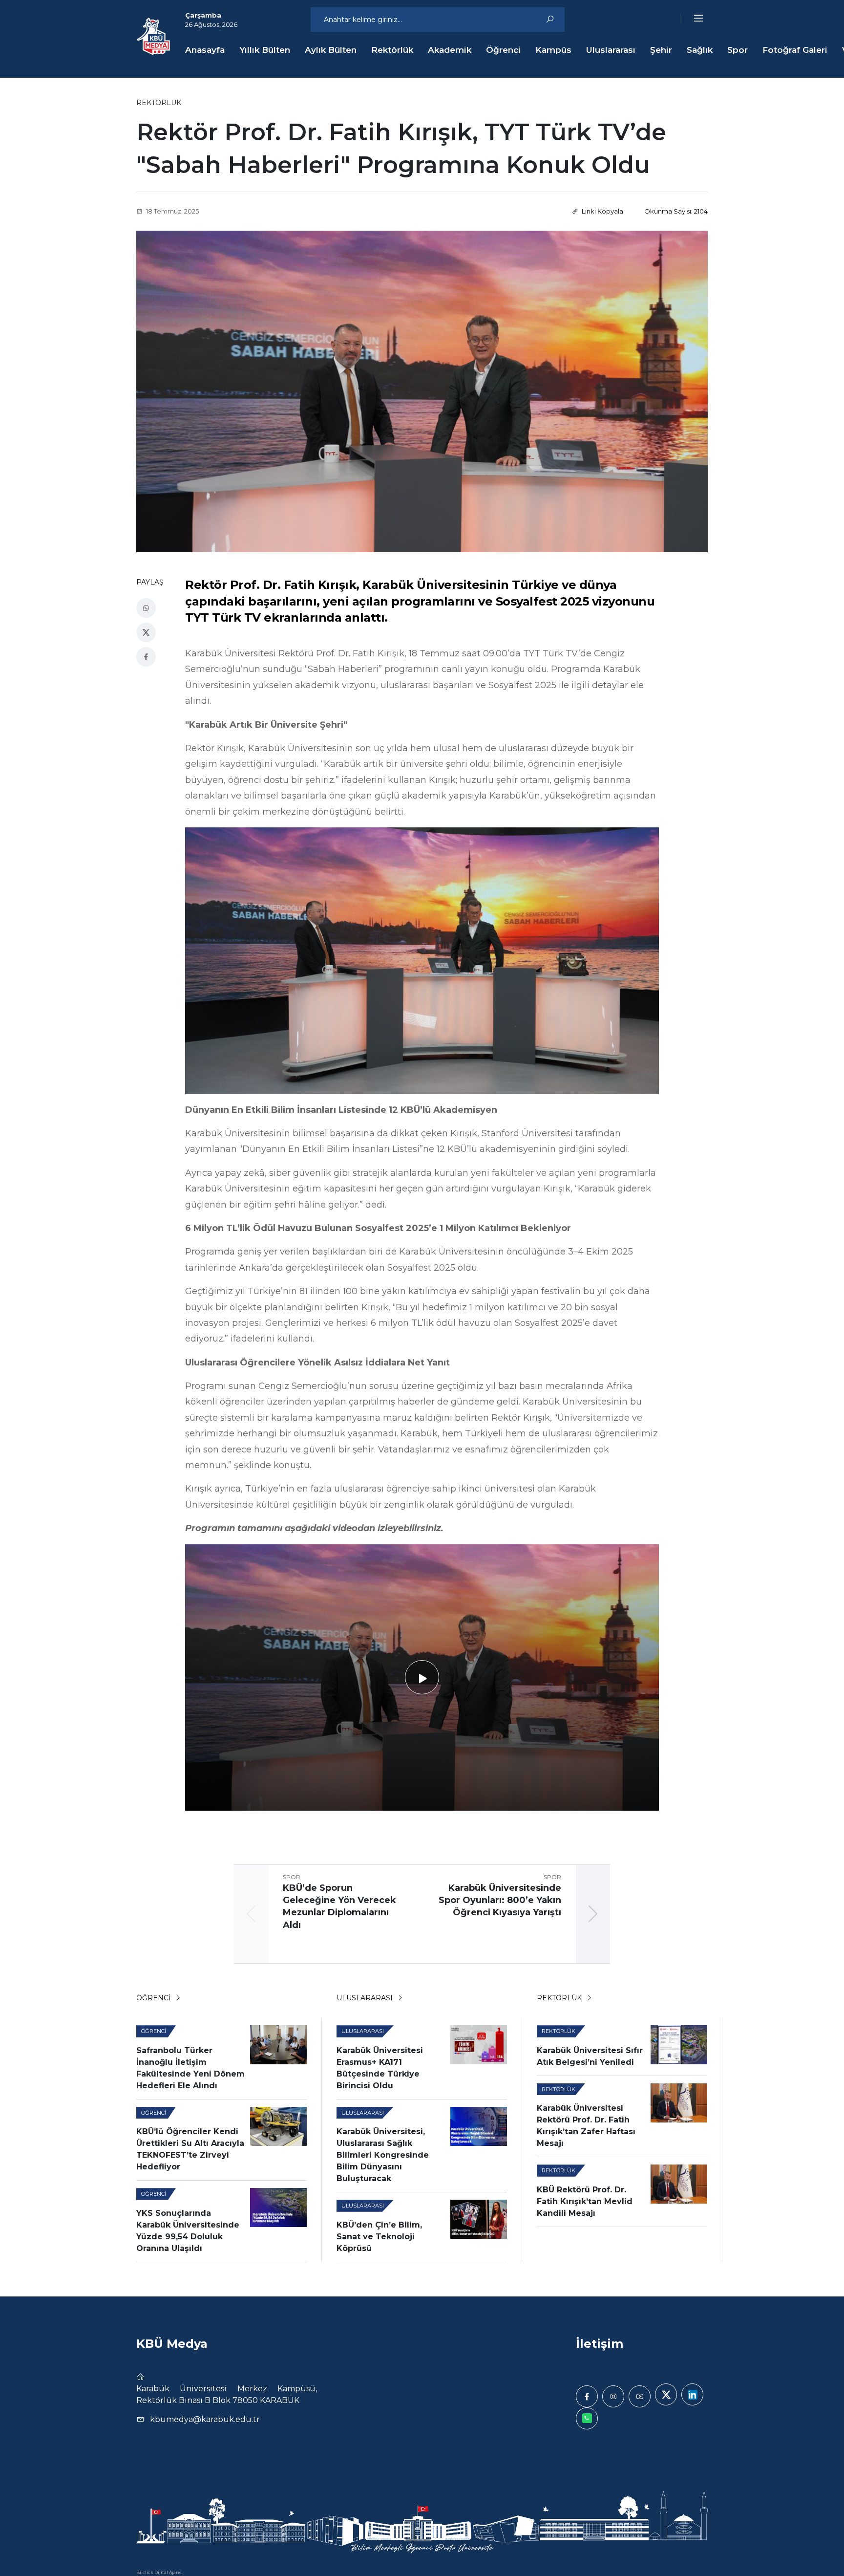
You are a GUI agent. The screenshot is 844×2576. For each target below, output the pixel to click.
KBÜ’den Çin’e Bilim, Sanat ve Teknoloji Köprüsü (379, 2237)
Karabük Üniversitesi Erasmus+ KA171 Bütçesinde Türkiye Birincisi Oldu (380, 2068)
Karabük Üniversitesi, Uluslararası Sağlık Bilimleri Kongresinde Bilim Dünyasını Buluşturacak (383, 2155)
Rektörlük (392, 50)
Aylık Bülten (331, 50)
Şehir (661, 50)
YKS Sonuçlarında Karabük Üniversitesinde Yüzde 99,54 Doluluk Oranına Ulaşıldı (188, 2231)
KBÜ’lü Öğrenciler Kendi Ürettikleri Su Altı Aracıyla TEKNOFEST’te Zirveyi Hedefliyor (190, 2149)
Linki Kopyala (602, 211)
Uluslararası (611, 50)
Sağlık (700, 50)
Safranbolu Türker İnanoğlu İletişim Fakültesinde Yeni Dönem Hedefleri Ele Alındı (190, 2068)
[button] (692, 19)
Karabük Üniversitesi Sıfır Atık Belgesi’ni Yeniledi (590, 2056)
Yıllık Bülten (265, 50)
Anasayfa (205, 50)
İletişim (600, 2344)
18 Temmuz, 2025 (172, 211)
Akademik (450, 50)
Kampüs (553, 50)
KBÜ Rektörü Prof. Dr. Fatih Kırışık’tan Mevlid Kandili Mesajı (585, 2201)
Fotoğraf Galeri (795, 50)
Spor (738, 50)
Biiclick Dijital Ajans (159, 2572)
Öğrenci (503, 50)
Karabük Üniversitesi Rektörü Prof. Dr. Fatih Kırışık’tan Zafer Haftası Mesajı (586, 2126)
